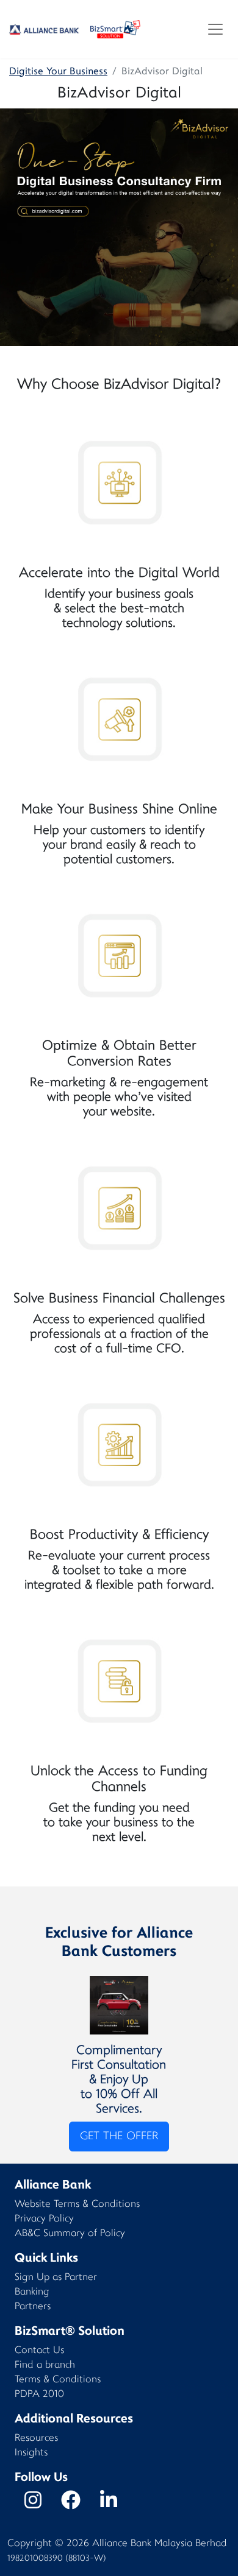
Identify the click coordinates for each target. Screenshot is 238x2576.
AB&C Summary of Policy (70, 2234)
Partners (33, 2307)
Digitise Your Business (58, 72)
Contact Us (39, 2351)
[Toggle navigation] (215, 29)
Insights (31, 2453)
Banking (32, 2292)
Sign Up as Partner (56, 2278)
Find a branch (45, 2366)
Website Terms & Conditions (77, 2205)
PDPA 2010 (39, 2395)
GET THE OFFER (119, 2137)
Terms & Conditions (58, 2380)
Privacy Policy (44, 2219)
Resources (36, 2439)
